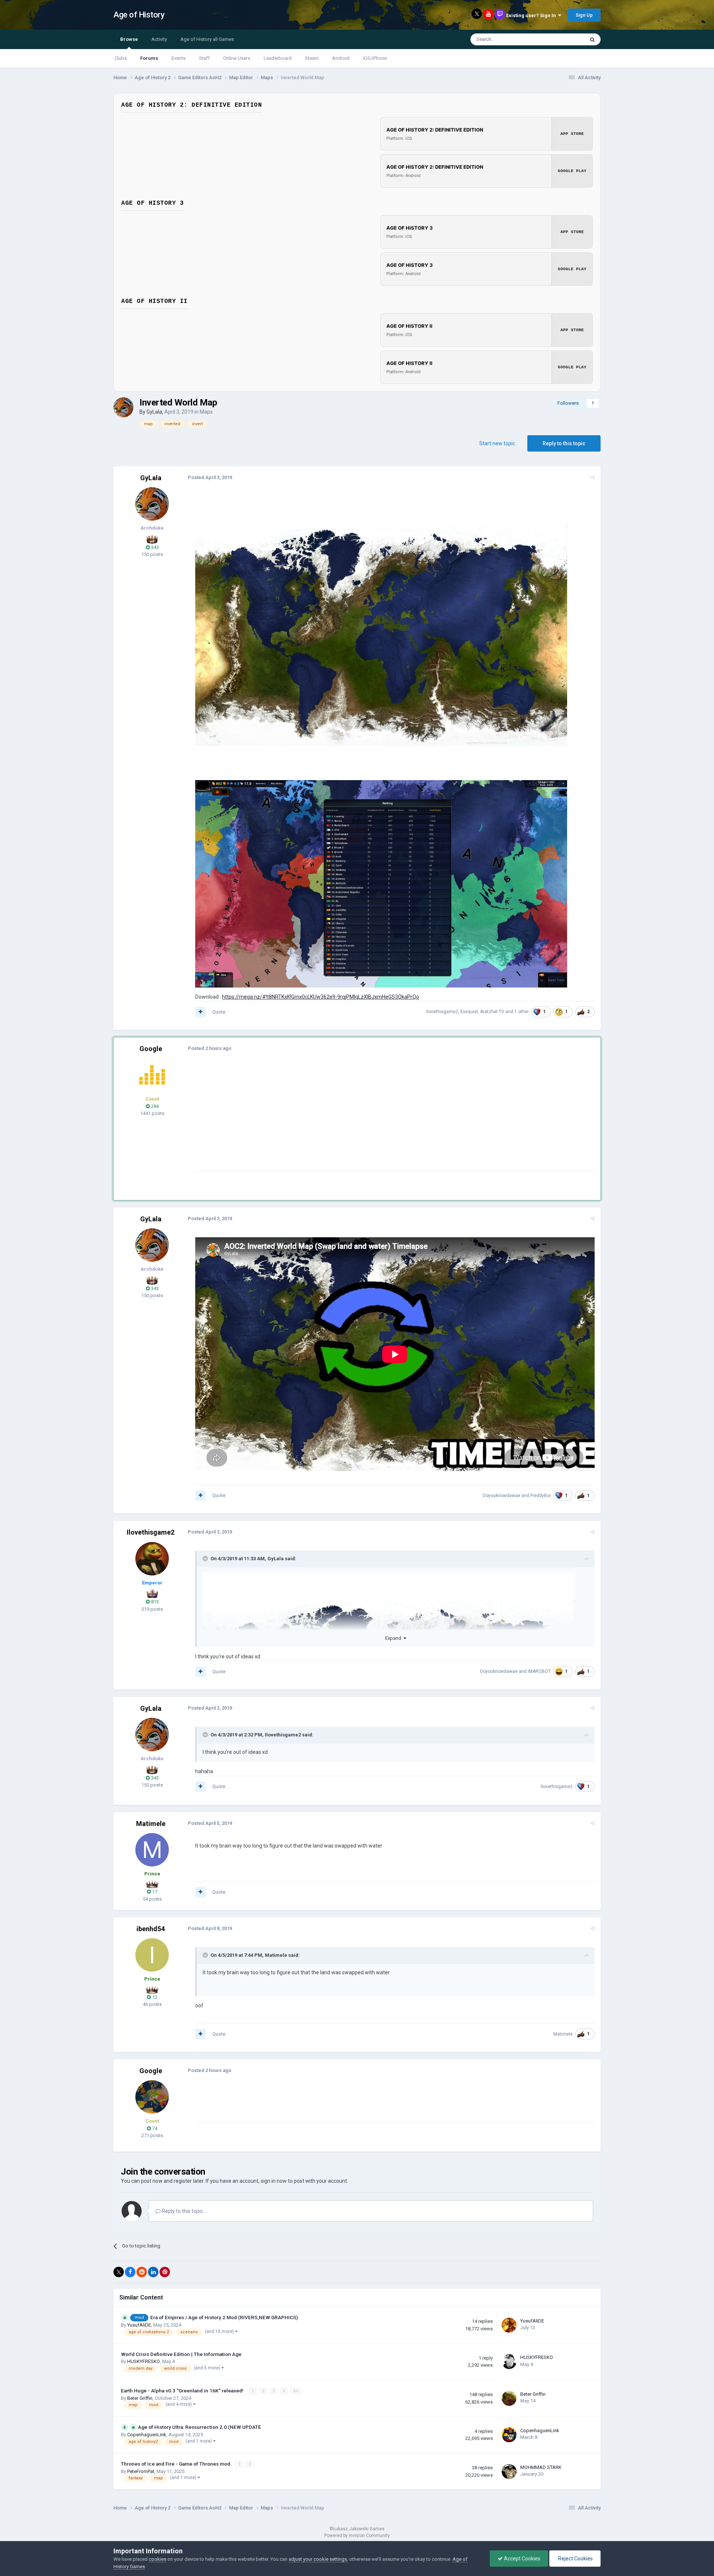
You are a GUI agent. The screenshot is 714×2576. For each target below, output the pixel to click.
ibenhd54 (151, 1929)
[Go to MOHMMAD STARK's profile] (509, 2472)
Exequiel (469, 1012)
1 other (522, 1012)
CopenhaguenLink (147, 2435)
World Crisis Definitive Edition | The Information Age (181, 2354)
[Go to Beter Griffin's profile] (509, 2398)
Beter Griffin (140, 2398)
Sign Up (584, 15)
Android (341, 58)
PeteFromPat (141, 2471)
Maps (206, 412)
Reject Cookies (575, 2559)
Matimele (151, 1824)
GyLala (154, 412)
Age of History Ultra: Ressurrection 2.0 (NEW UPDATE (200, 2427)
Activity (159, 39)
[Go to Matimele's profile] (152, 1850)
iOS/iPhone (375, 58)
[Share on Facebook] (130, 2272)
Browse (129, 39)
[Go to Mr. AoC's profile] (152, 1075)
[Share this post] (593, 477)
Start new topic (497, 443)
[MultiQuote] (200, 1012)
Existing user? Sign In (532, 15)
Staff (204, 58)
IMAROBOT (539, 1671)
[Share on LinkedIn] (153, 2272)
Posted (210, 477)
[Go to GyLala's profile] (123, 407)
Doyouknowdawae (501, 1496)
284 (154, 1106)
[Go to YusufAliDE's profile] (509, 2325)
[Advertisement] (331, 1119)
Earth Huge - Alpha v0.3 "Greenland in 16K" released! (183, 2391)
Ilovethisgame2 (442, 1012)
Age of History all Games (207, 39)
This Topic (564, 39)
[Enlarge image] (381, 635)
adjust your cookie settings (318, 2559)
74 (154, 2128)
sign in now (274, 2181)
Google (151, 1049)
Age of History (139, 15)
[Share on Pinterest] (165, 2272)
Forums (149, 58)
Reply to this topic (564, 443)
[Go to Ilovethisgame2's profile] (152, 1559)
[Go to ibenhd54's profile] (152, 1955)
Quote (219, 1012)
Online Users (237, 58)
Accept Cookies (522, 2559)
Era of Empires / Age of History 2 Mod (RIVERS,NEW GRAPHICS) (224, 2317)
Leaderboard (278, 58)
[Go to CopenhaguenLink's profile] (509, 2435)
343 (154, 547)
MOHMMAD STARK (541, 2467)
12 (154, 1997)
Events (178, 58)
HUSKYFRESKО (144, 2361)
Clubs (121, 58)
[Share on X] (119, 2272)
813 (154, 1602)
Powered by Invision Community (357, 2535)
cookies (157, 2559)
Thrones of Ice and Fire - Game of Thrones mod (176, 2464)
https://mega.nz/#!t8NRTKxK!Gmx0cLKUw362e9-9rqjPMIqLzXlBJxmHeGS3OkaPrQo (321, 997)
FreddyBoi (541, 1496)
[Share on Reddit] (142, 2272)
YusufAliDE (139, 2325)
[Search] (592, 39)
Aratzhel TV (492, 1012)
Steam (312, 58)
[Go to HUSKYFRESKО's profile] (509, 2362)
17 (154, 1892)
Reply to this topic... (184, 2211)
